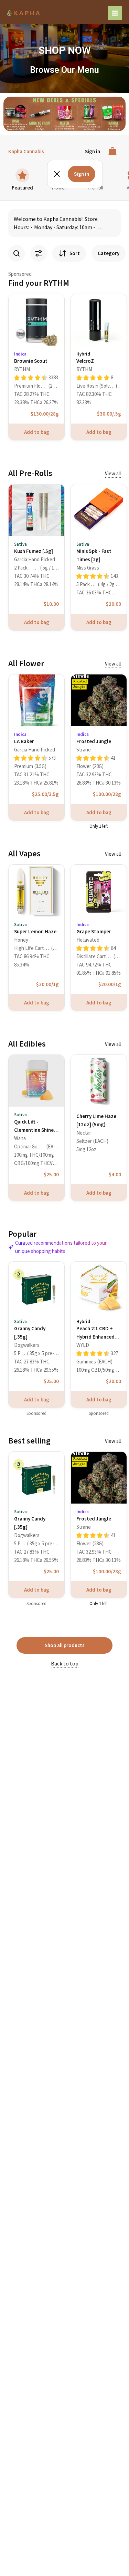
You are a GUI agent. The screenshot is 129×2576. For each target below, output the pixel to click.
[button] (9, 114)
